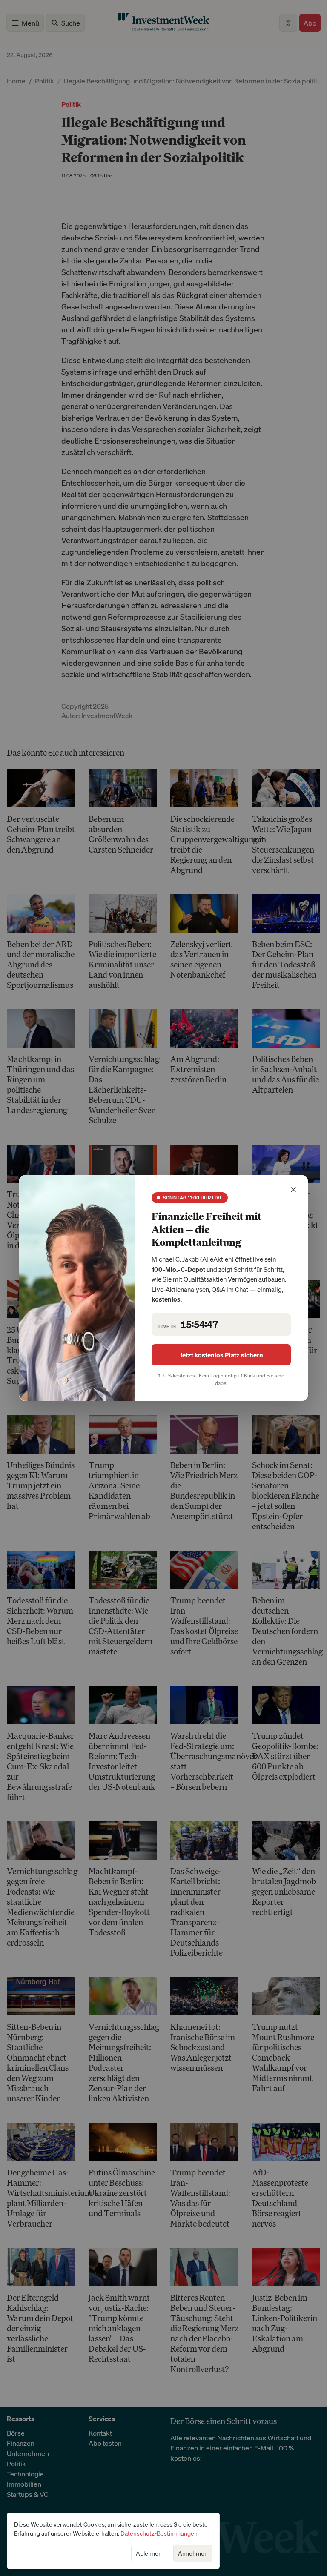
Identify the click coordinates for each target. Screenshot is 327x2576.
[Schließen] (293, 1190)
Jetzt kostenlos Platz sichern (221, 1355)
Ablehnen (149, 2553)
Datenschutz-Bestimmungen (159, 2533)
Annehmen (193, 2553)
